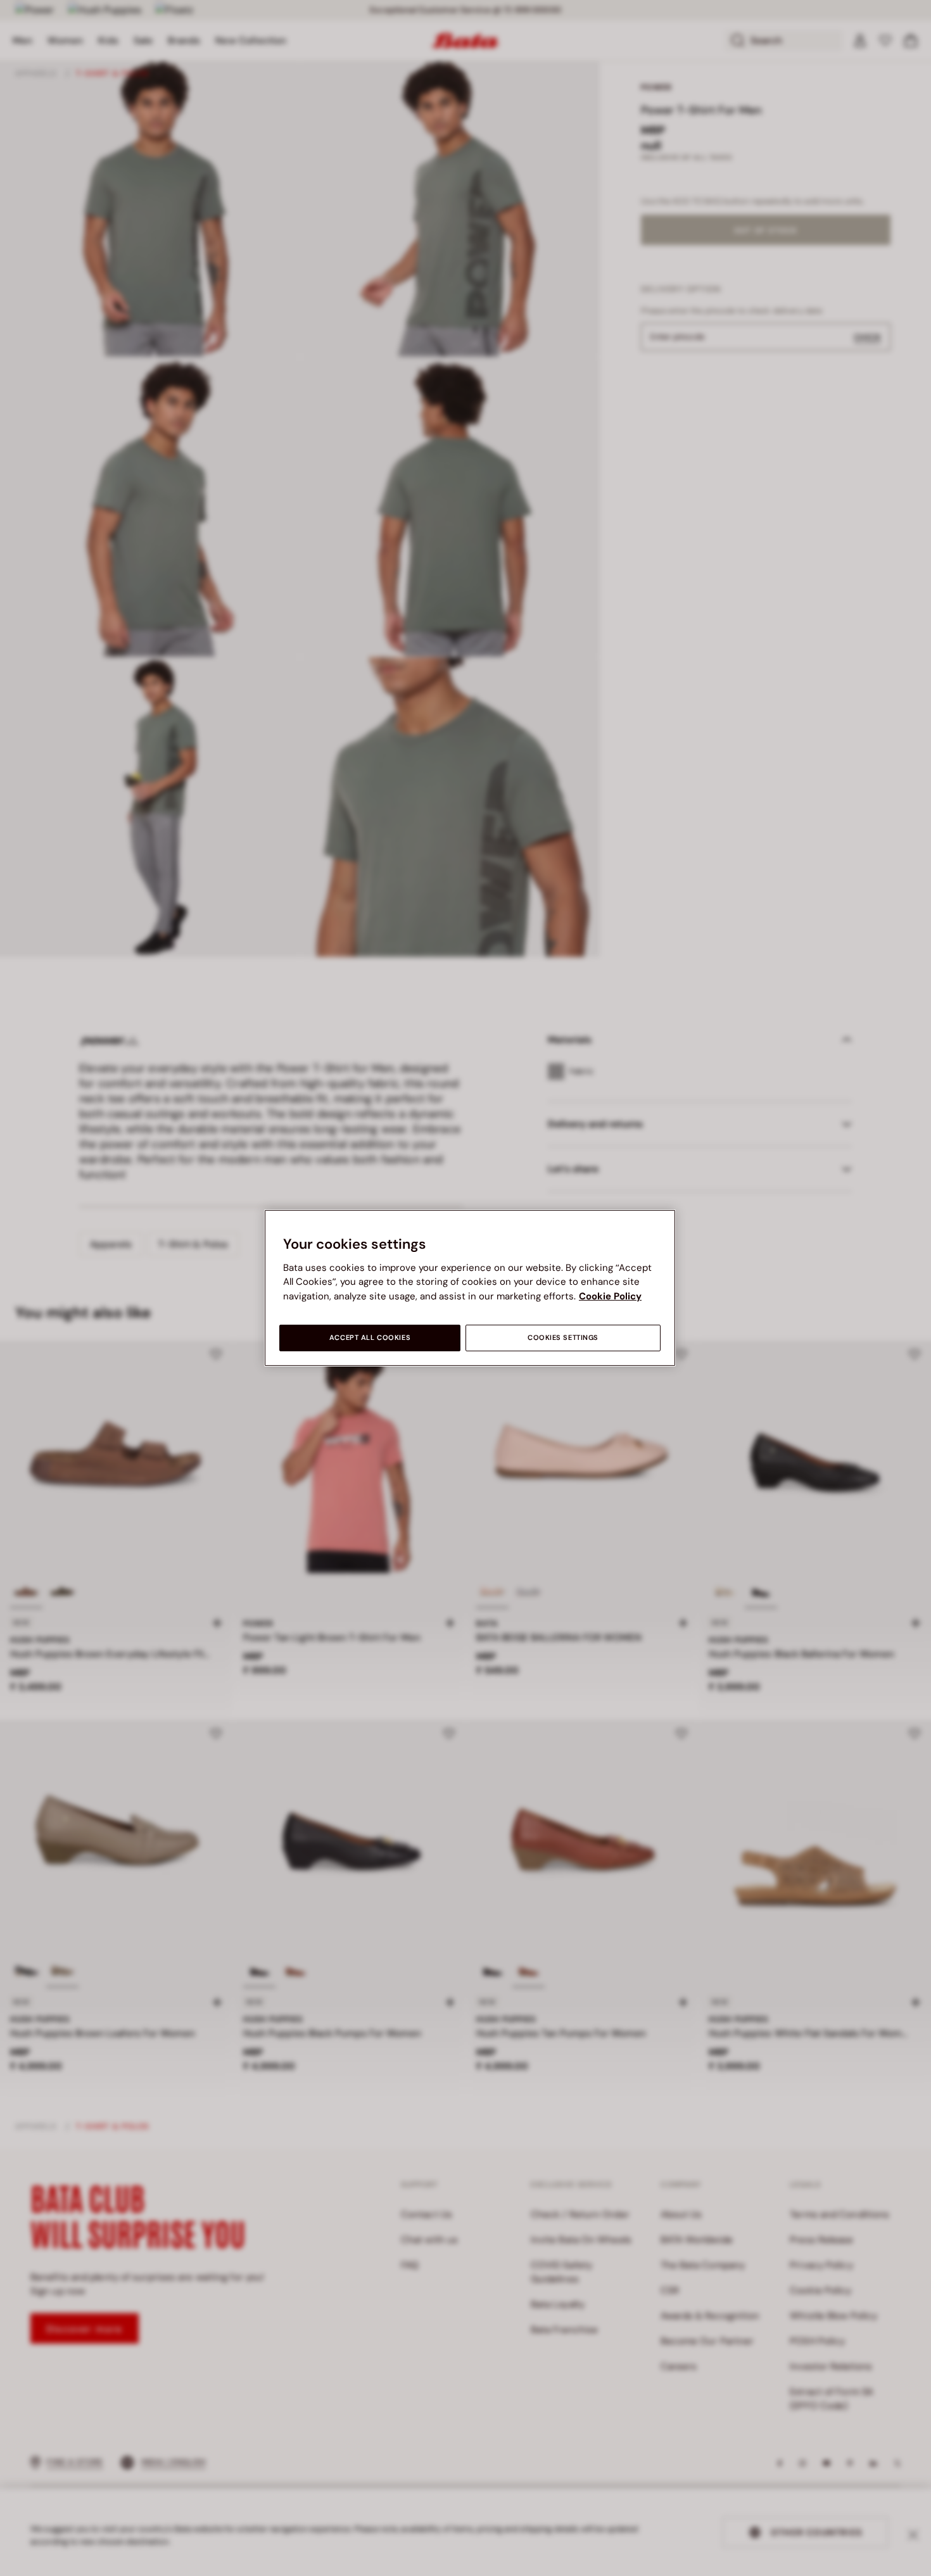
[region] (470, 1288)
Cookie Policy (610, 1296)
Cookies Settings (563, 1338)
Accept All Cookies (370, 1338)
